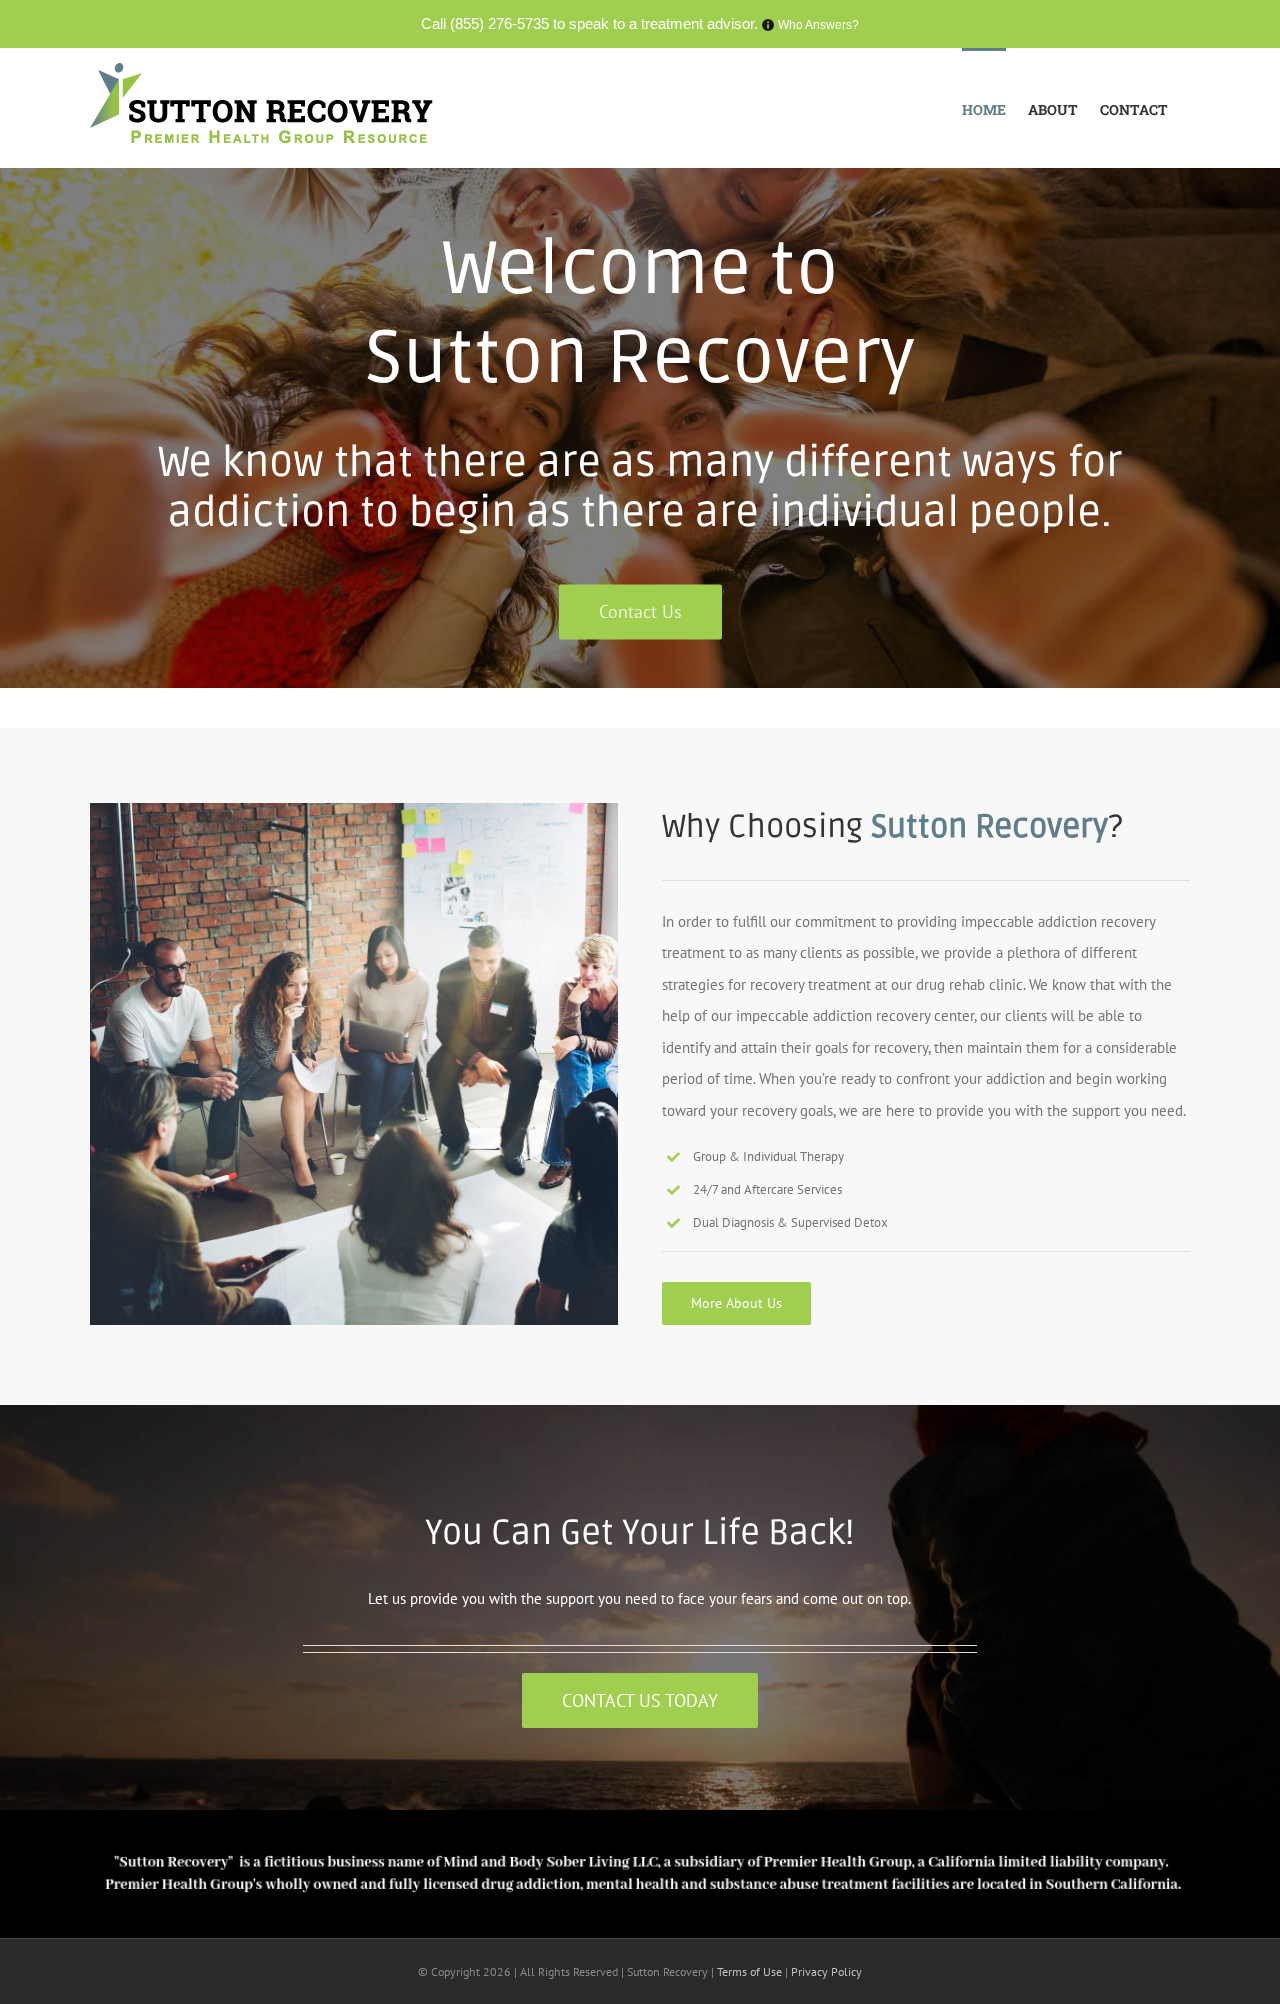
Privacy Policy (826, 1971)
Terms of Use (751, 1971)
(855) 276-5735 (499, 23)
